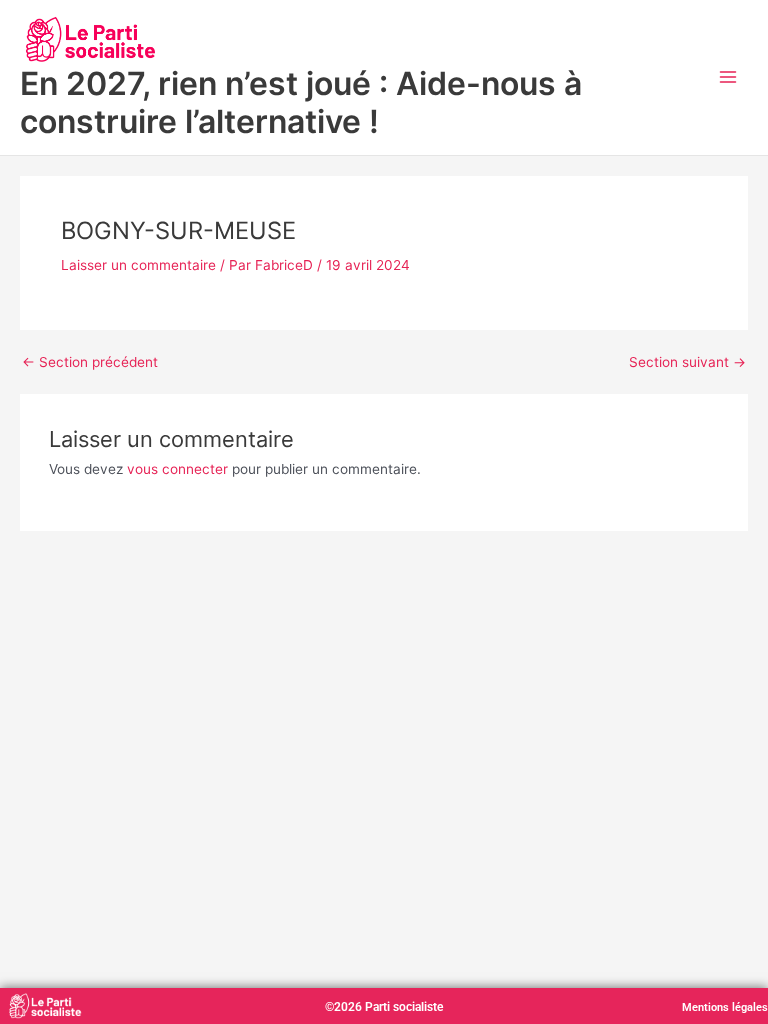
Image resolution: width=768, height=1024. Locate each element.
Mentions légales (725, 1007)
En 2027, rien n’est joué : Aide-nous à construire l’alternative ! (301, 102)
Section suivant (687, 363)
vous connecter (177, 469)
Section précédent (90, 363)
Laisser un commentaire (138, 265)
